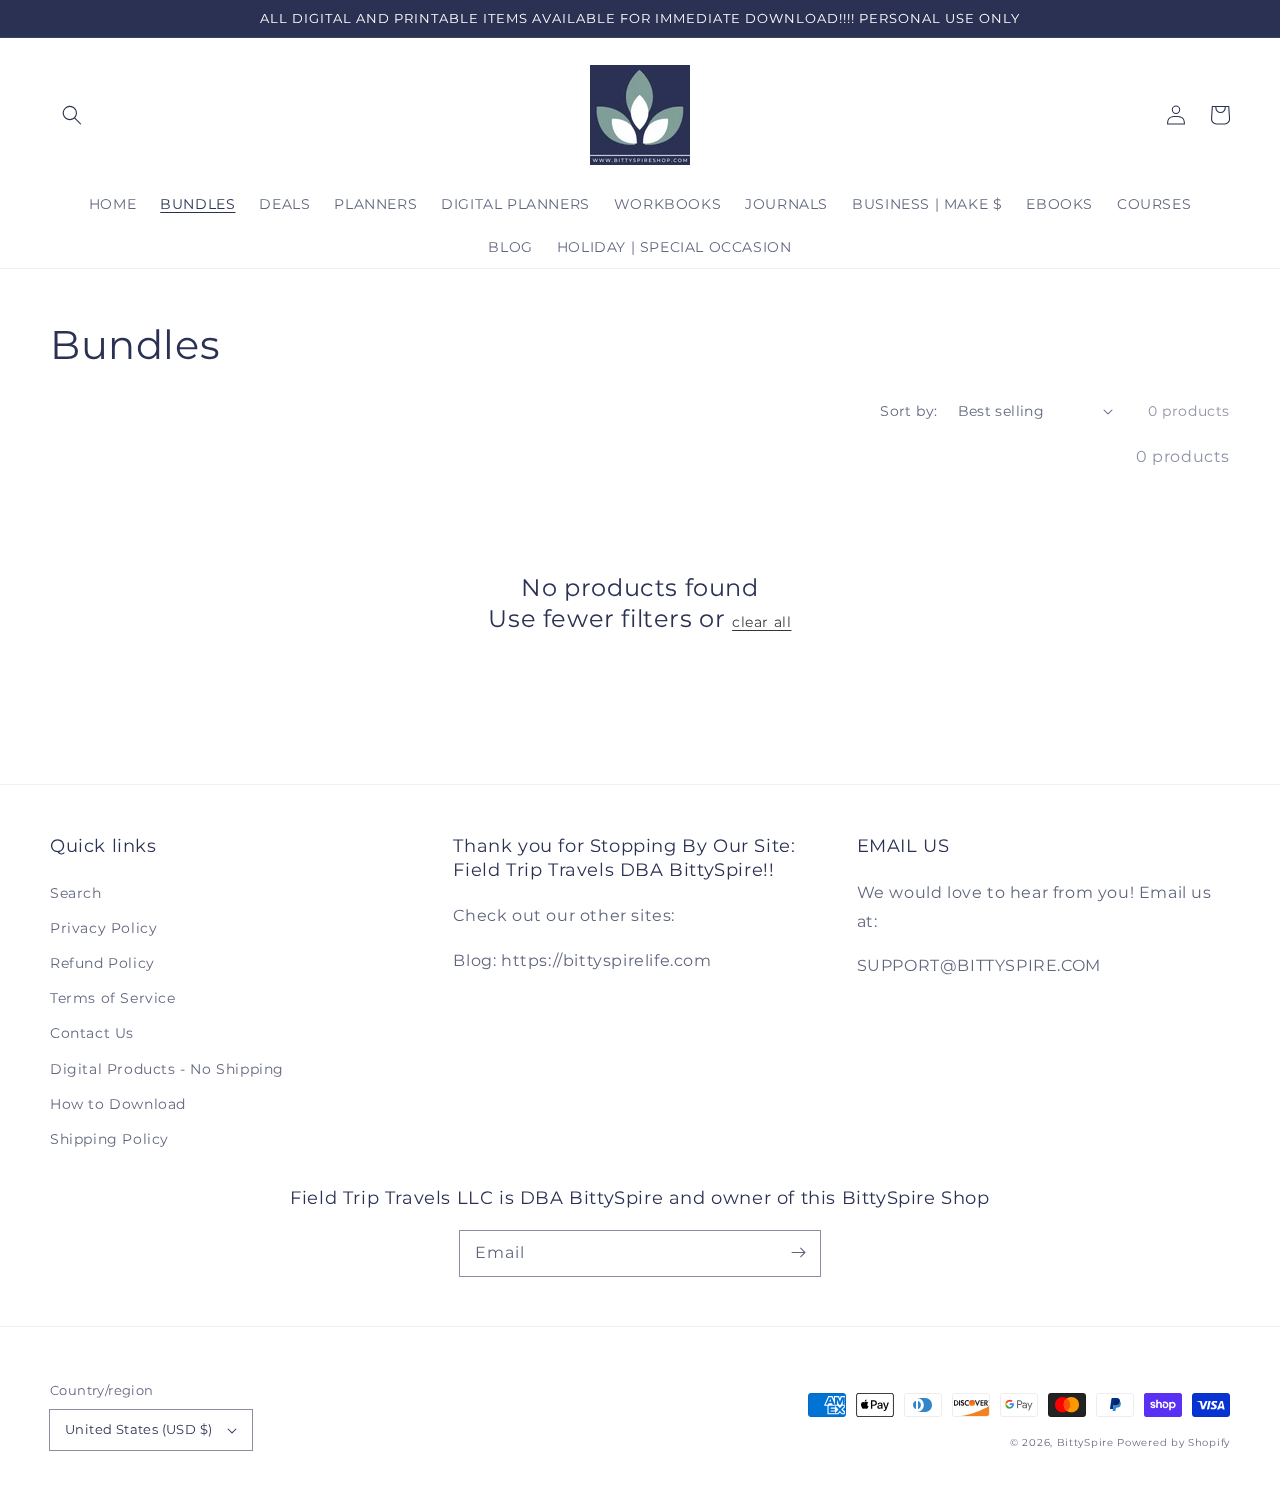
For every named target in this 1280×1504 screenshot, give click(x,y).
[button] (72, 115)
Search (76, 893)
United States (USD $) (138, 1429)
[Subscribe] (798, 1253)
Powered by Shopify (1173, 1442)
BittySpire (1085, 1442)
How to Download (118, 1104)
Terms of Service (113, 998)
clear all (761, 622)
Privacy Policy (103, 928)
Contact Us (92, 1033)
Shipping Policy (109, 1139)
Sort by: (908, 411)
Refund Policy (102, 963)
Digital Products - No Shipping (167, 1069)
